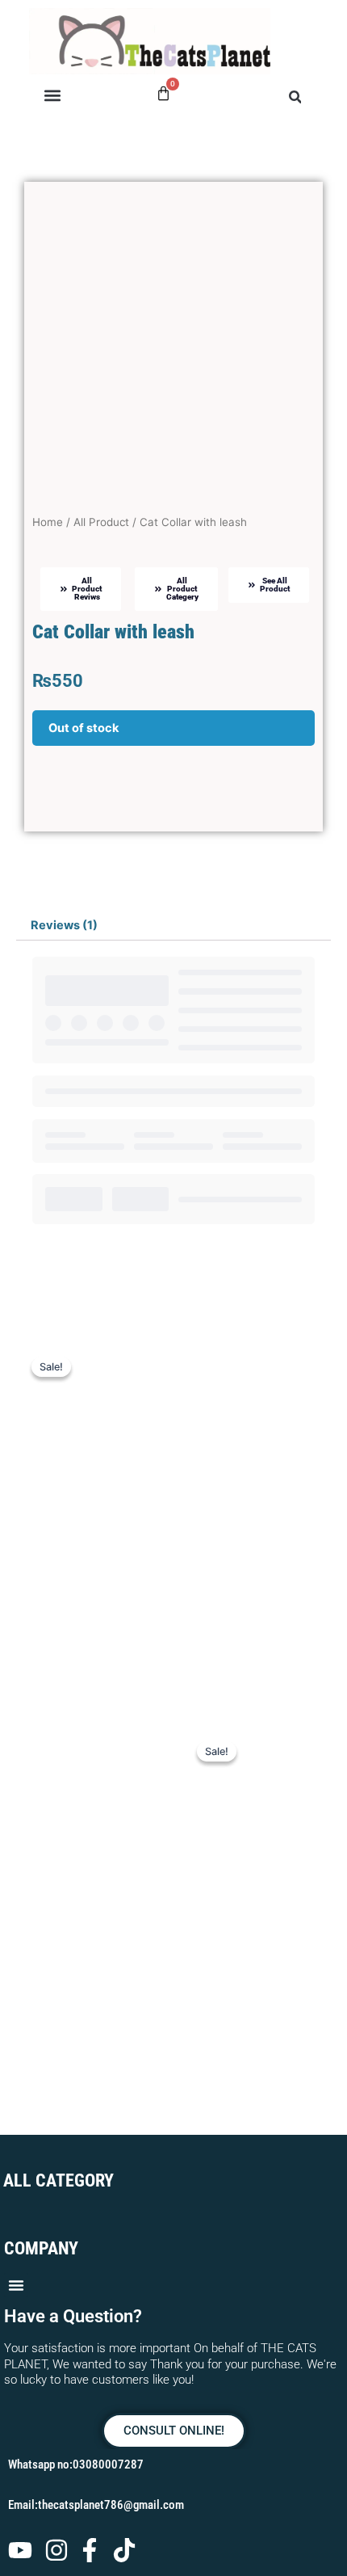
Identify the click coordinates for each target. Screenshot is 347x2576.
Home (48, 522)
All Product (101, 522)
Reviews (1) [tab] (64, 925)
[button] (52, 96)
